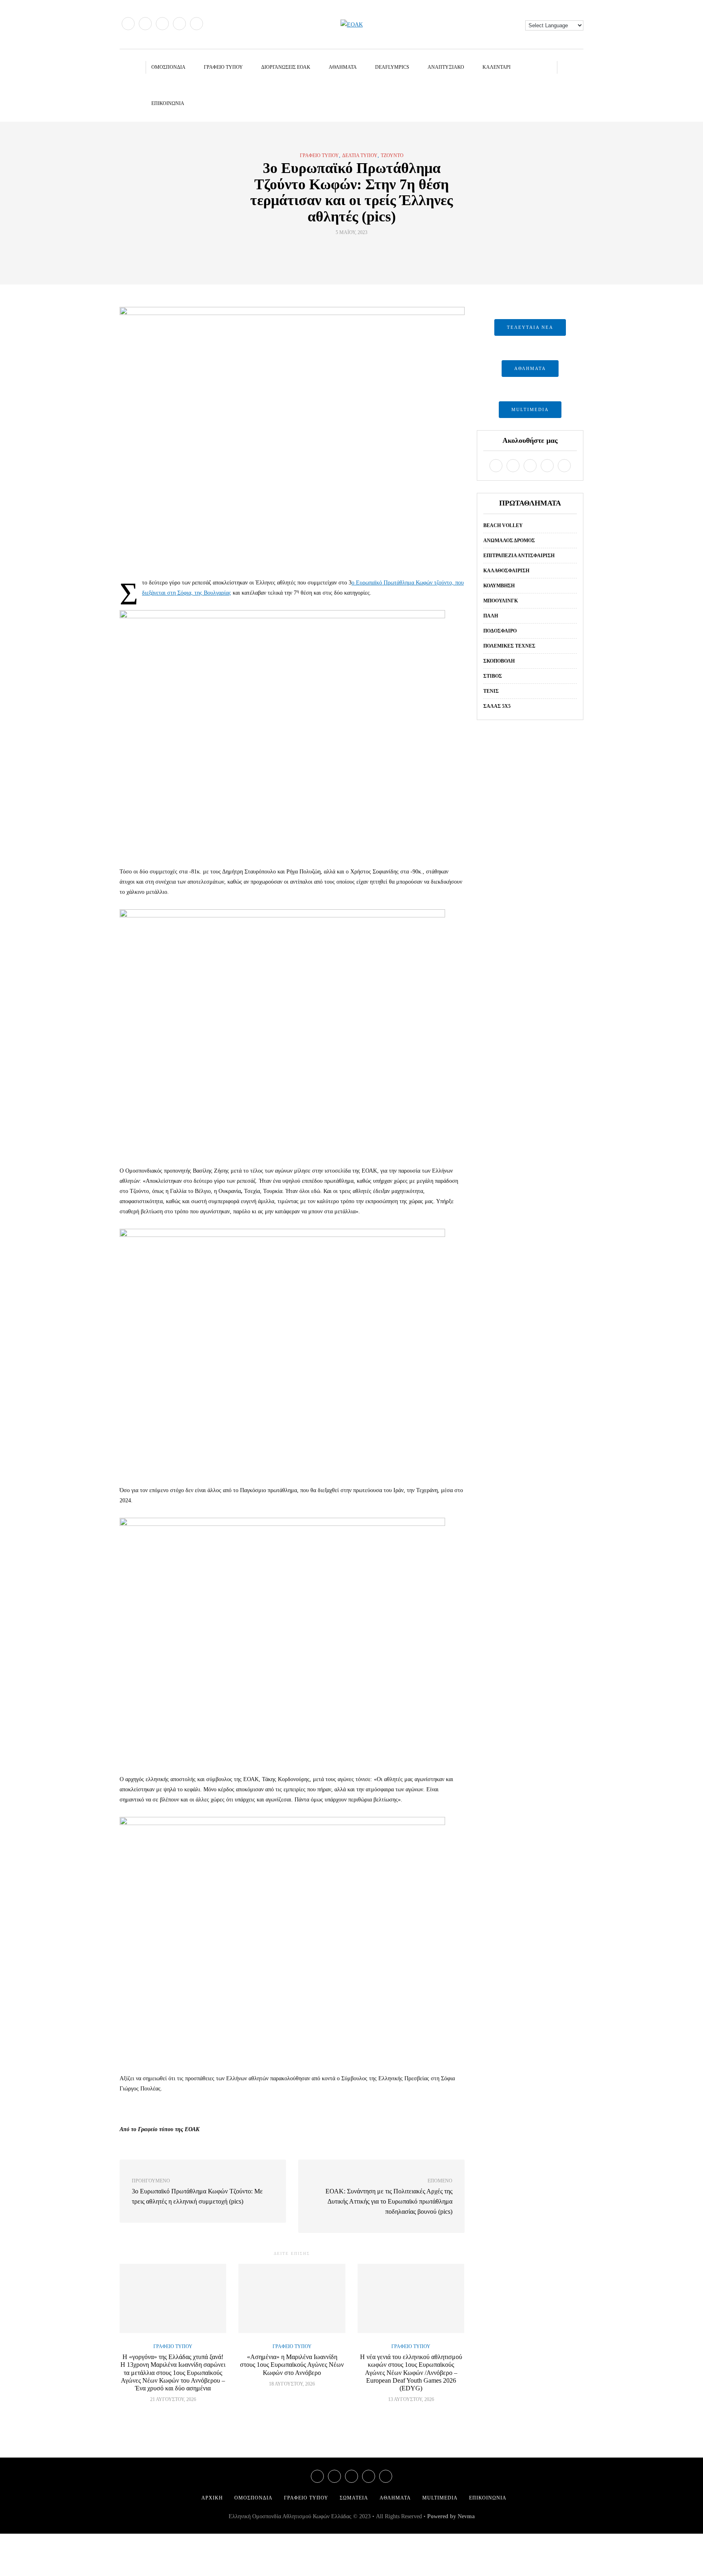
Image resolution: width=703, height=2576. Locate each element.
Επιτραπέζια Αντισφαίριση (519, 556)
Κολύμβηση (499, 586)
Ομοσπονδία (168, 67)
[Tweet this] (346, 251)
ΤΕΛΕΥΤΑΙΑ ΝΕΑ (530, 327)
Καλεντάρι (497, 67)
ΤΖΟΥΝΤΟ (392, 155)
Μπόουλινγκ (501, 601)
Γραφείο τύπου (223, 67)
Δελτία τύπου (360, 155)
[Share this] (336, 251)
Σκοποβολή (499, 661)
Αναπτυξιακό (446, 67)
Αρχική (212, 2498)
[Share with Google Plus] (357, 251)
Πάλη (491, 616)
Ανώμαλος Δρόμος (509, 541)
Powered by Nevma (451, 2516)
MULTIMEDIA (530, 409)
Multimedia (440, 2498)
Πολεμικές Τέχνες (509, 646)
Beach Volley (503, 525)
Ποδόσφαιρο (500, 631)
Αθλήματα (343, 67)
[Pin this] (367, 251)
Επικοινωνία (168, 103)
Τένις (491, 691)
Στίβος (493, 676)
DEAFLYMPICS (392, 67)
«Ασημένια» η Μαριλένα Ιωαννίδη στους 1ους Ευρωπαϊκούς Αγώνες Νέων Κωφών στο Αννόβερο (292, 2365)
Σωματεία (354, 2498)
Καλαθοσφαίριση (506, 571)
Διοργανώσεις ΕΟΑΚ (286, 67)
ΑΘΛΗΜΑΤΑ (530, 368)
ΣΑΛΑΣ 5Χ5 (497, 706)
